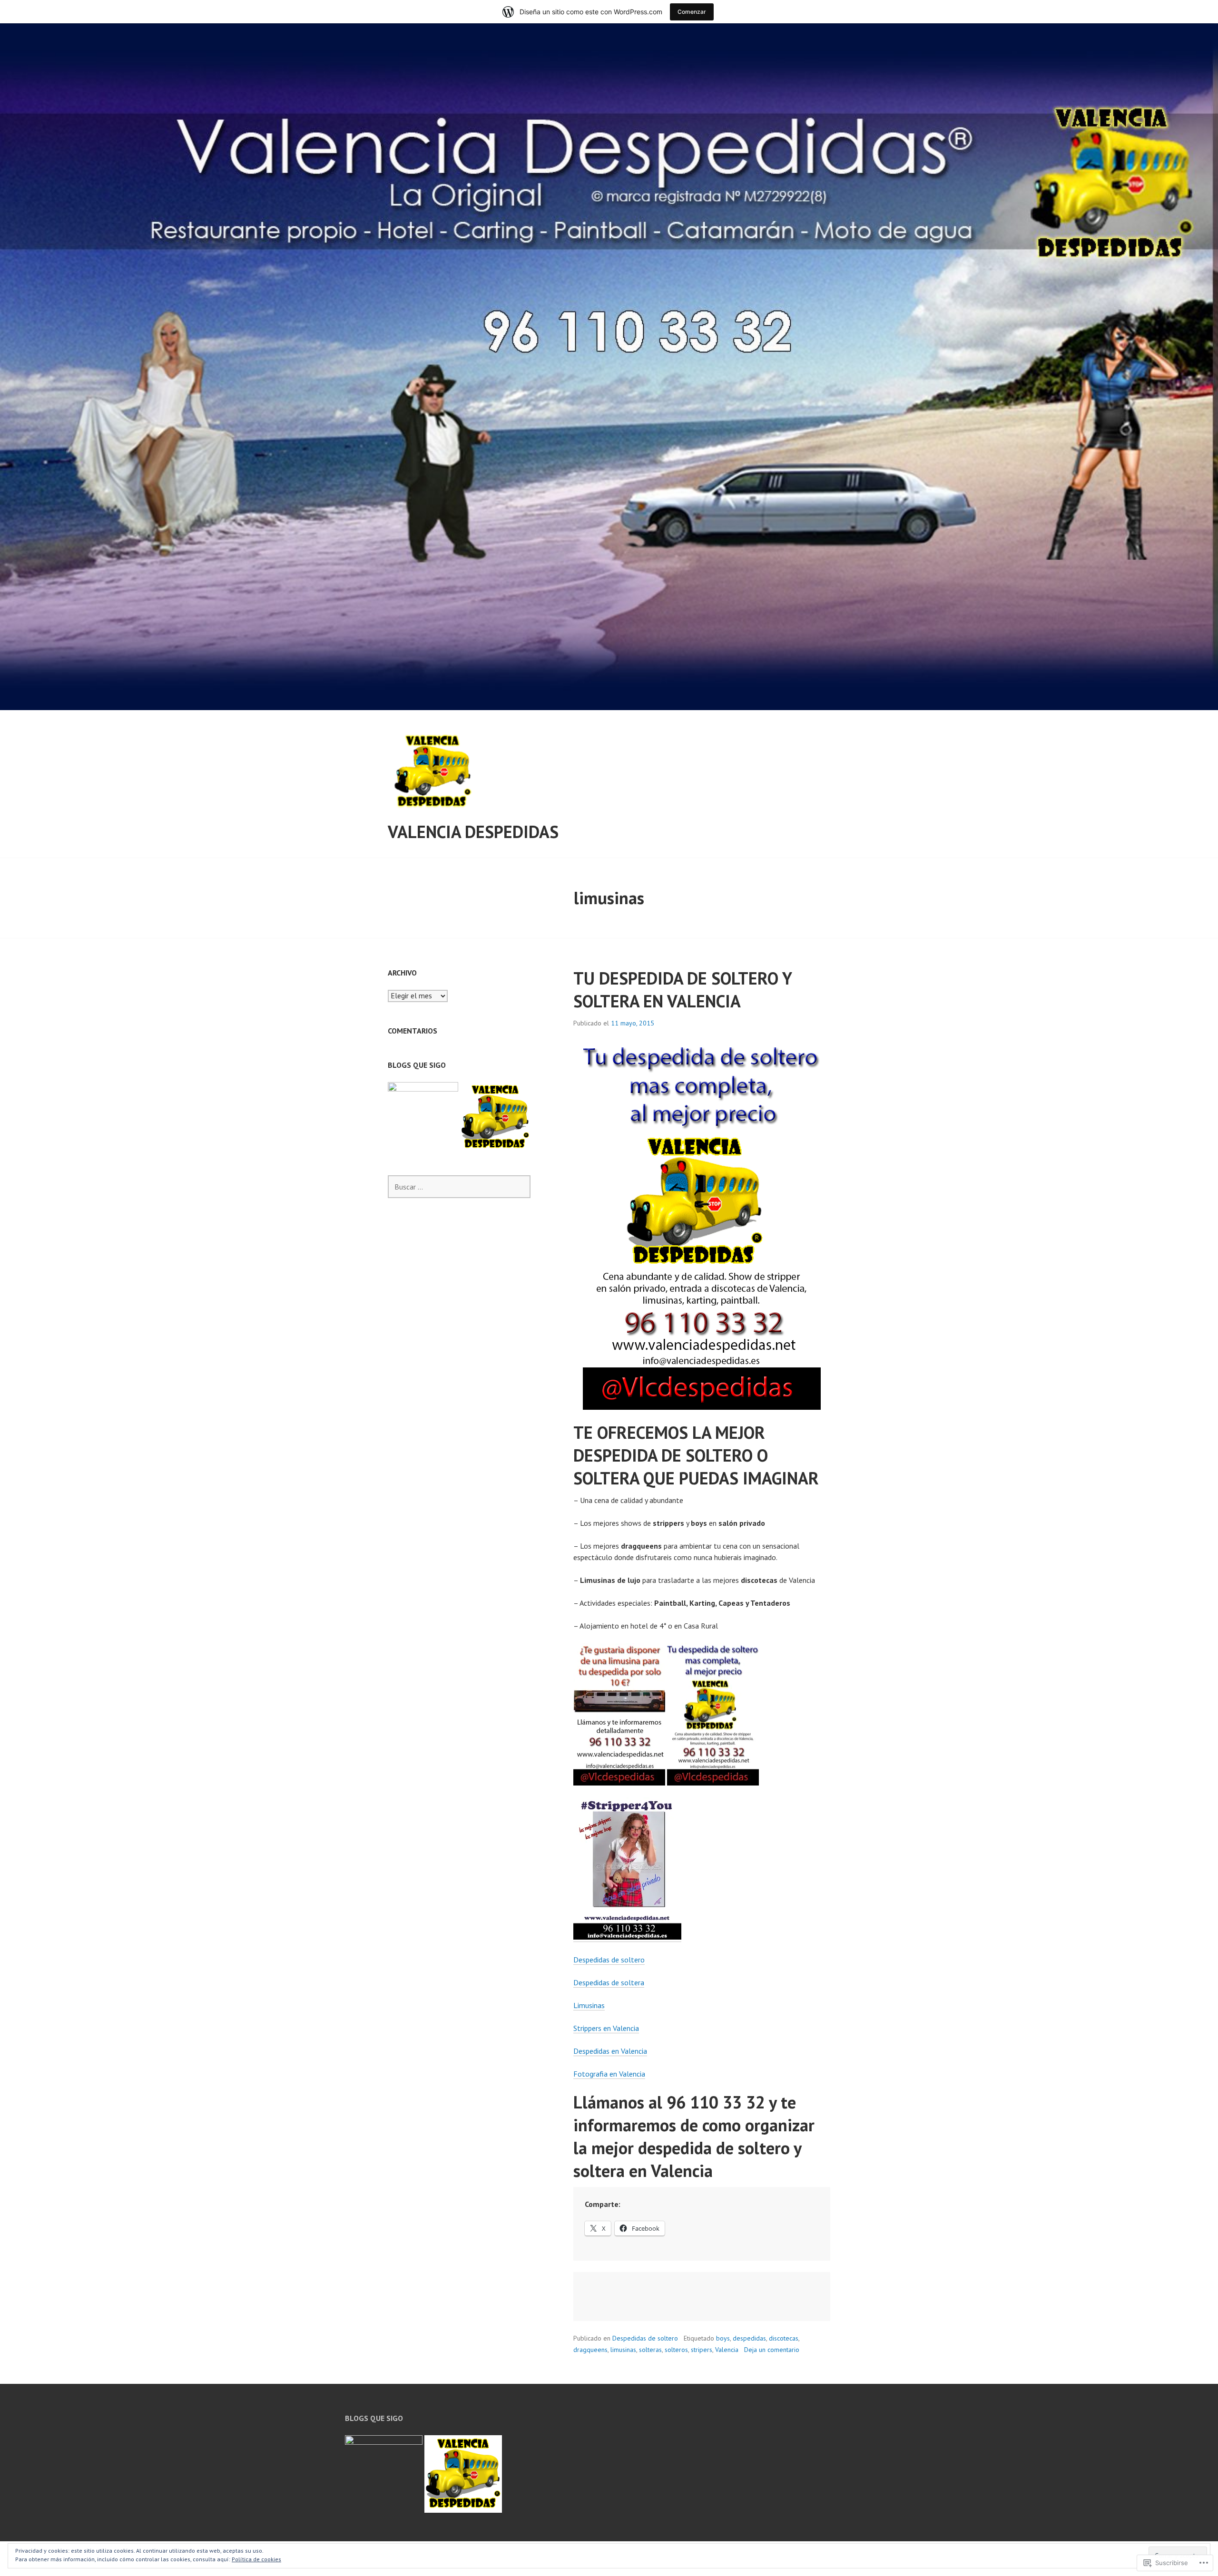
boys (723, 2338)
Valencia (727, 2350)
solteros (676, 2350)
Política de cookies (256, 2559)
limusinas (623, 2350)
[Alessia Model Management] (423, 1117)
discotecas (784, 2338)
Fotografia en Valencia (609, 2074)
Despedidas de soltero (609, 1960)
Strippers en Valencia (606, 2028)
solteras (650, 2350)
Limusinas (589, 2005)
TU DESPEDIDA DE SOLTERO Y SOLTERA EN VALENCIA (683, 990)
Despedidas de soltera (609, 1982)
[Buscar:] (459, 1187)
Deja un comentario (772, 2350)
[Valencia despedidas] (495, 1117)
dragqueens (590, 2350)
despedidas (749, 2338)
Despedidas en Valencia (610, 2051)
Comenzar (692, 12)
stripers (702, 2350)
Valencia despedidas (473, 832)
